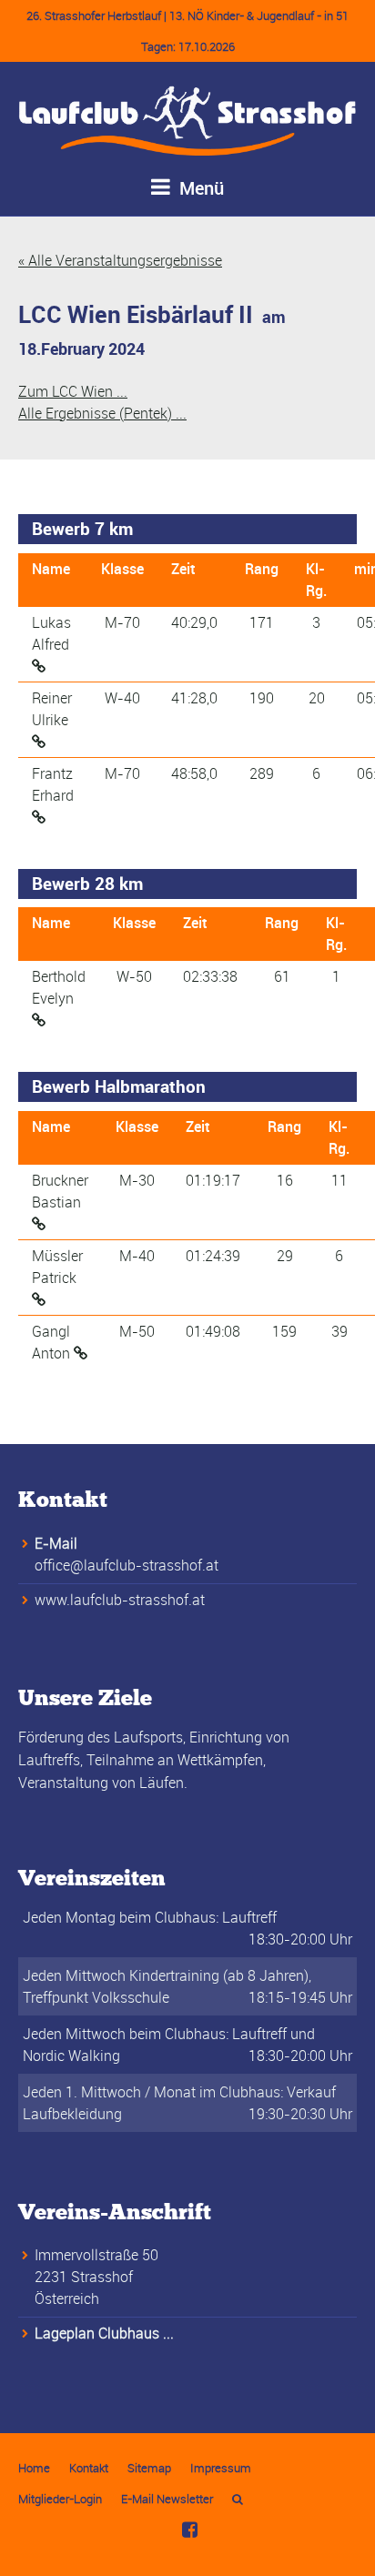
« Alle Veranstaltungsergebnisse (120, 260)
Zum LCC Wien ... (73, 391)
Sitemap (149, 2468)
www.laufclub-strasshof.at (120, 1600)
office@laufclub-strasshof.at (127, 1565)
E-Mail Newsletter (167, 2499)
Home (34, 2468)
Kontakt (89, 2468)
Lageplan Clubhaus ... (104, 2333)
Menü (199, 188)
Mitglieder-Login (60, 2499)
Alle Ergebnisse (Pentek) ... (102, 413)
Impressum (221, 2468)
